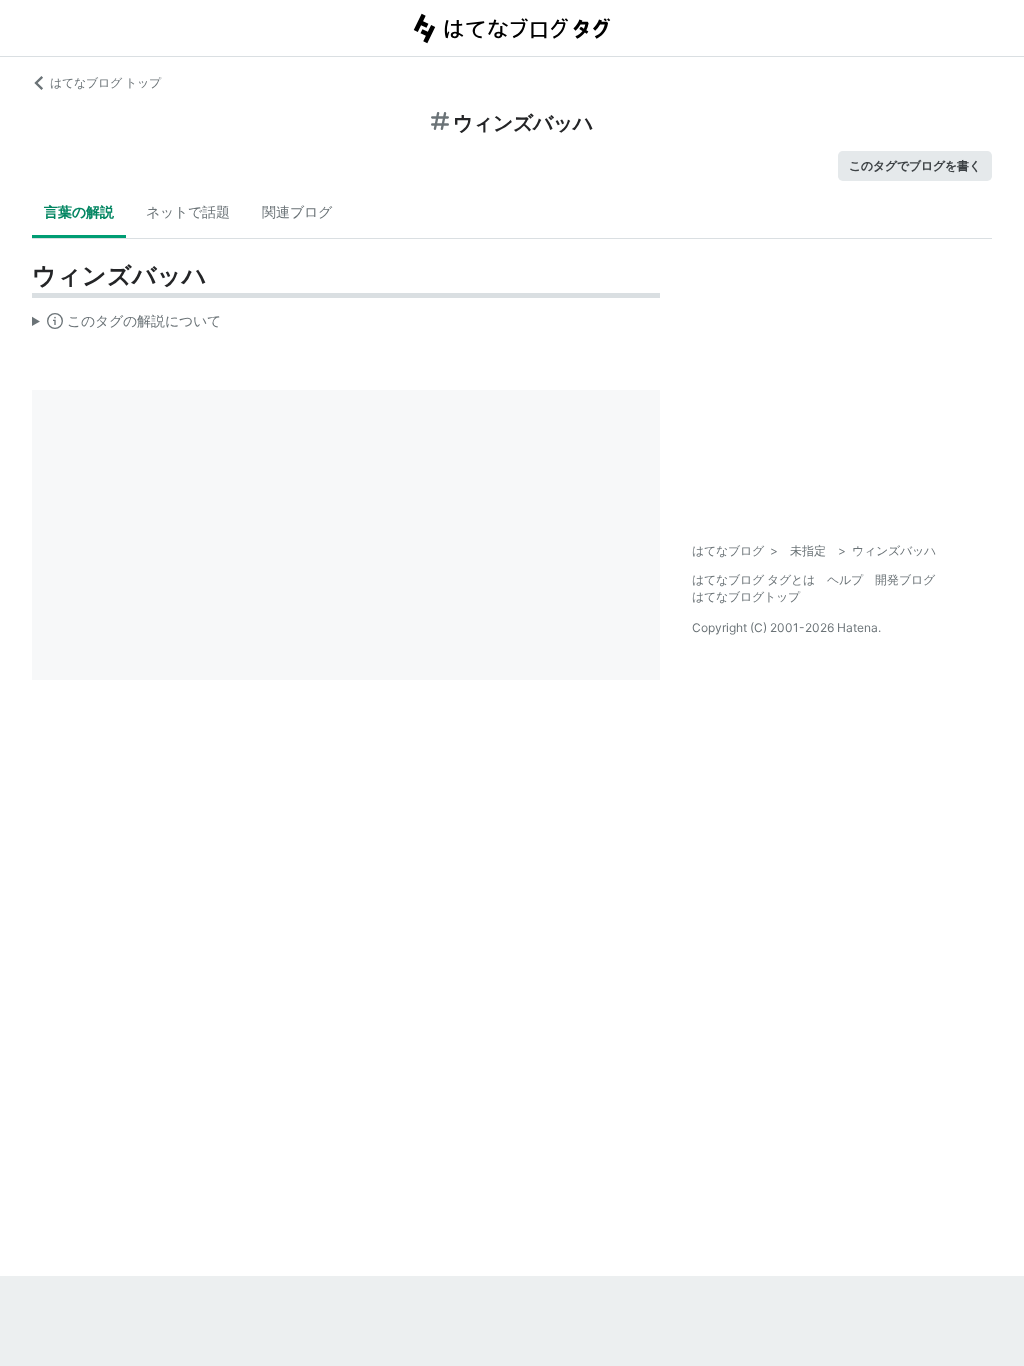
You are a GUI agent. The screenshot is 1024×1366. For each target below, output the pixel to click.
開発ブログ (905, 579)
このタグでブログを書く (915, 165)
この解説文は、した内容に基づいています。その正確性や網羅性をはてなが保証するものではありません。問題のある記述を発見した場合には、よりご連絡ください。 (126, 325)
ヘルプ (845, 579)
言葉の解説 (79, 211)
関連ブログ (297, 211)
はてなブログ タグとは (753, 579)
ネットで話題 (188, 211)
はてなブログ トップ (105, 82)
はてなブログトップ (746, 596)
